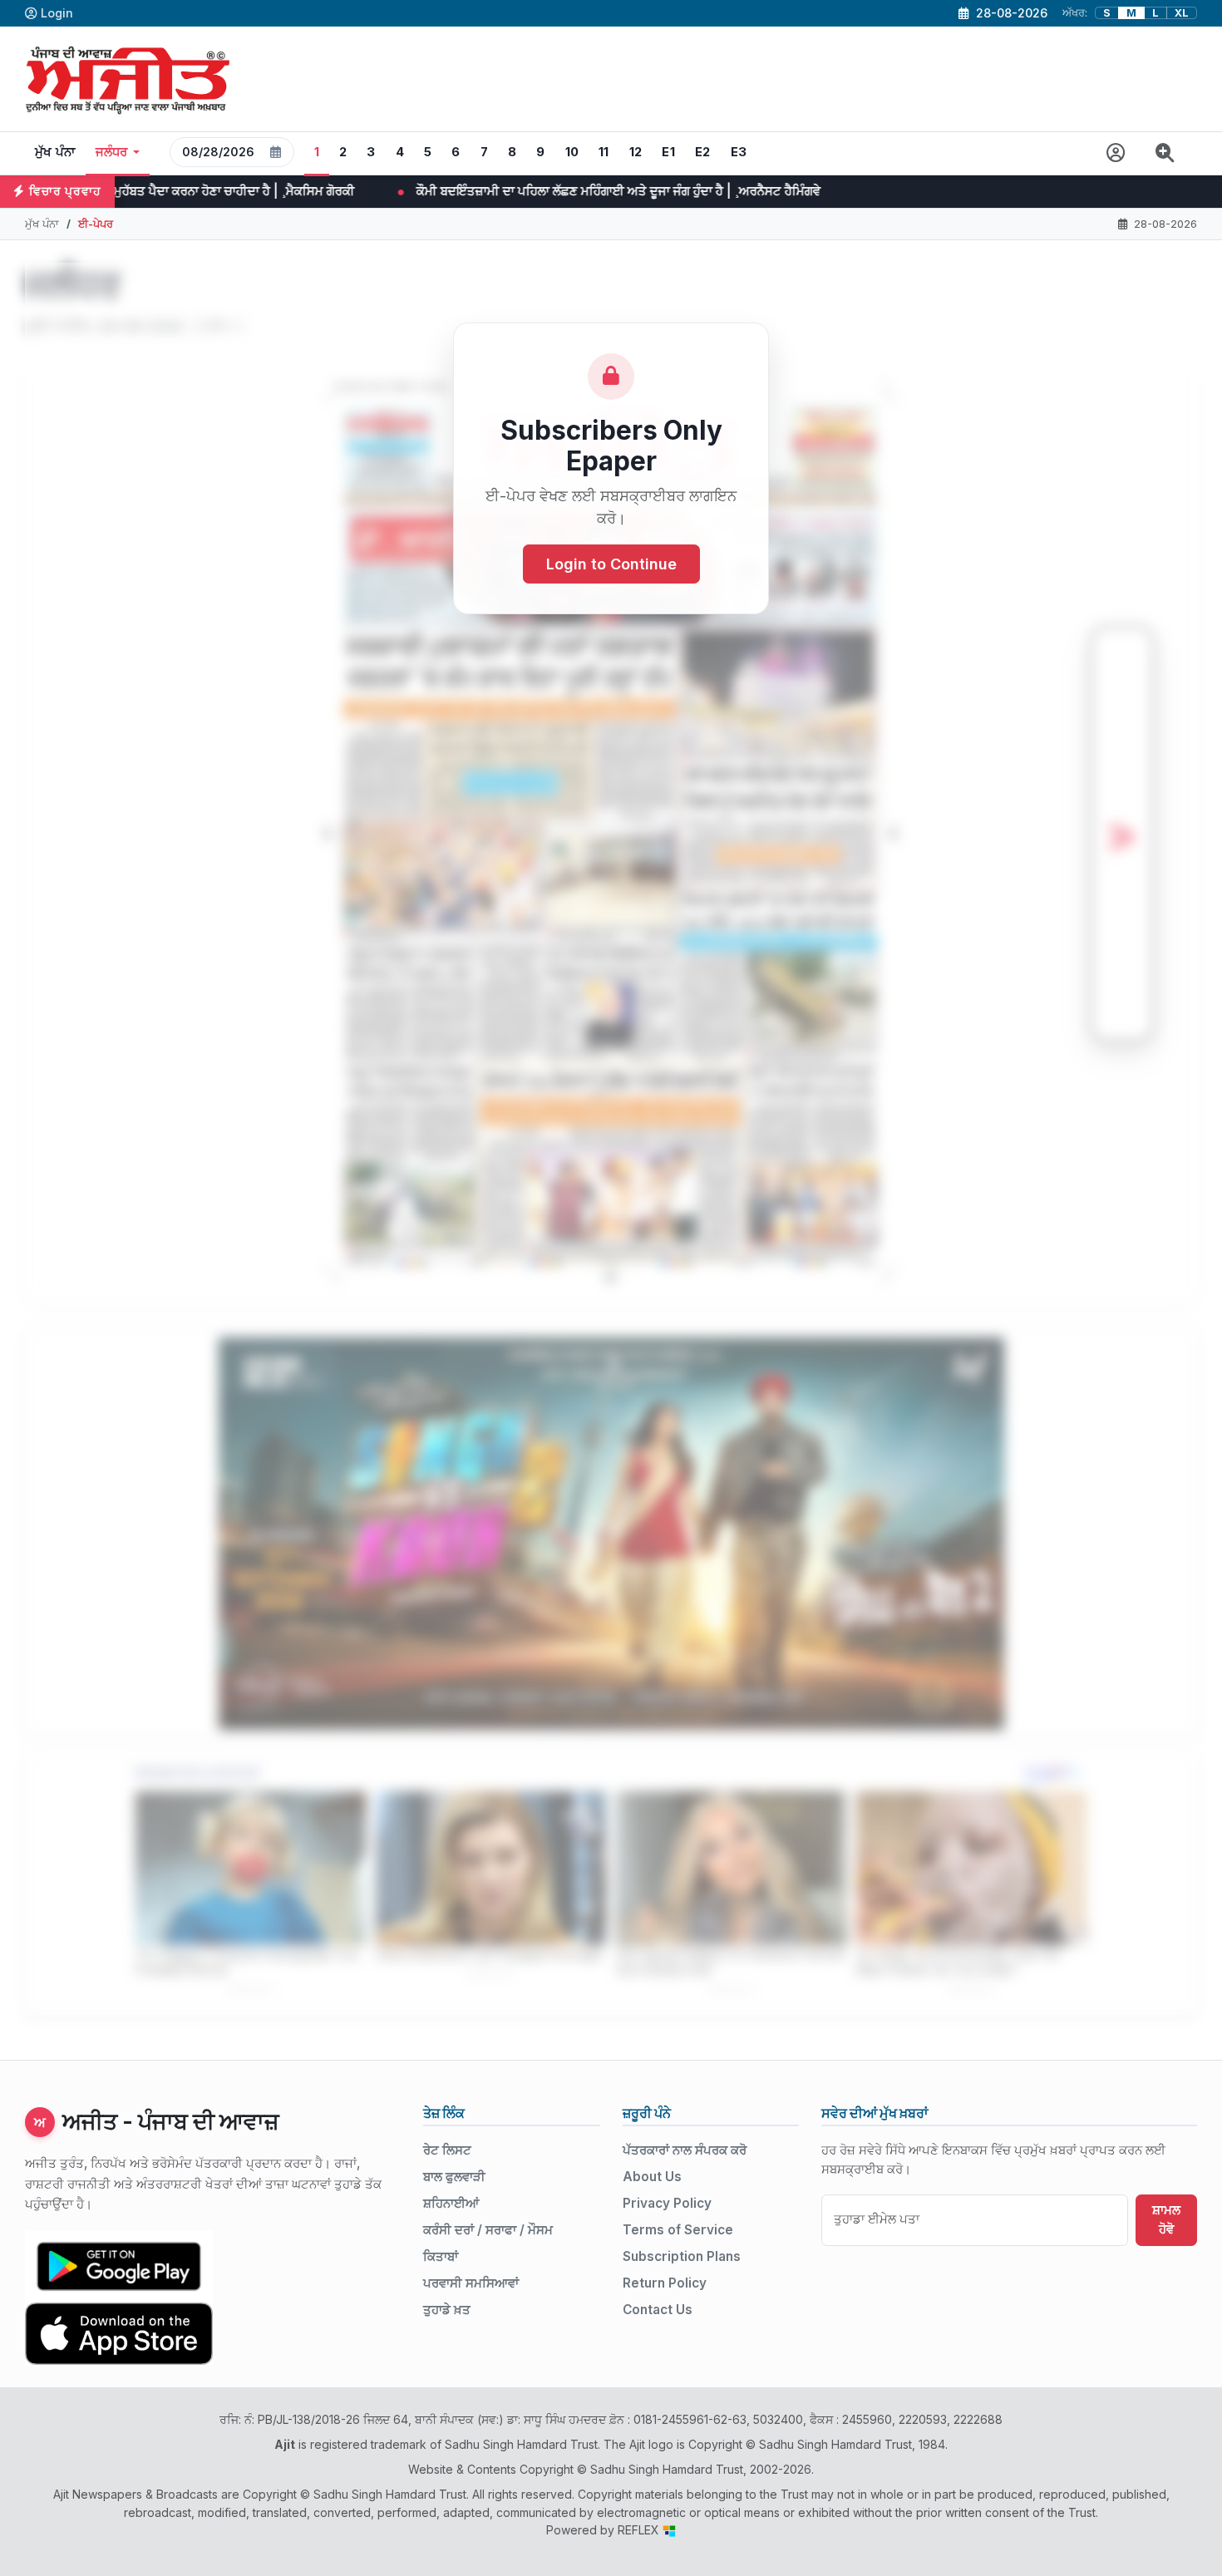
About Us (652, 2177)
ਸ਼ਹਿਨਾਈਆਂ (451, 2203)
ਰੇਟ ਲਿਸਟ (447, 2150)
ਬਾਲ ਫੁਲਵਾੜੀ (454, 2177)
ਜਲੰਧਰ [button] (112, 152)
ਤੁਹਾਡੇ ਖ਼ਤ (447, 2310)
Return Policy (665, 2283)
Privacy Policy (667, 2203)
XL (1182, 13)
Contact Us (658, 2310)
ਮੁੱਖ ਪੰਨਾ (55, 152)
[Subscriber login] (1116, 153)
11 (604, 152)
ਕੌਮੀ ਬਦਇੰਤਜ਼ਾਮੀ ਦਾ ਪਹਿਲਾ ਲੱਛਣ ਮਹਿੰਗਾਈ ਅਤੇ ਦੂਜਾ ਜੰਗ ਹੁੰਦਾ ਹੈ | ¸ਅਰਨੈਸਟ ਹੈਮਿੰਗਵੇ (374, 191)
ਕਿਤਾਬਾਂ (441, 2256)
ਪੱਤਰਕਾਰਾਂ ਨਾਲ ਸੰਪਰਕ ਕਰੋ (685, 2150)
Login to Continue (611, 565)
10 (572, 152)
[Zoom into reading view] (1165, 153)
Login (57, 13)
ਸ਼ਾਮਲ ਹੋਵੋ (1166, 2219)
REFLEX (640, 2530)
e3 (739, 152)
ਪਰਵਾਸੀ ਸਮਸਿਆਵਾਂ (471, 2283)
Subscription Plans (682, 2256)
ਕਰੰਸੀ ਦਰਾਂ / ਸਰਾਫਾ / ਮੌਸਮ (488, 2230)
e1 (668, 152)
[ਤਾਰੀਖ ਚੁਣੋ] (276, 152)
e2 (703, 152)
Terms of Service (678, 2230)
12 (636, 152)
